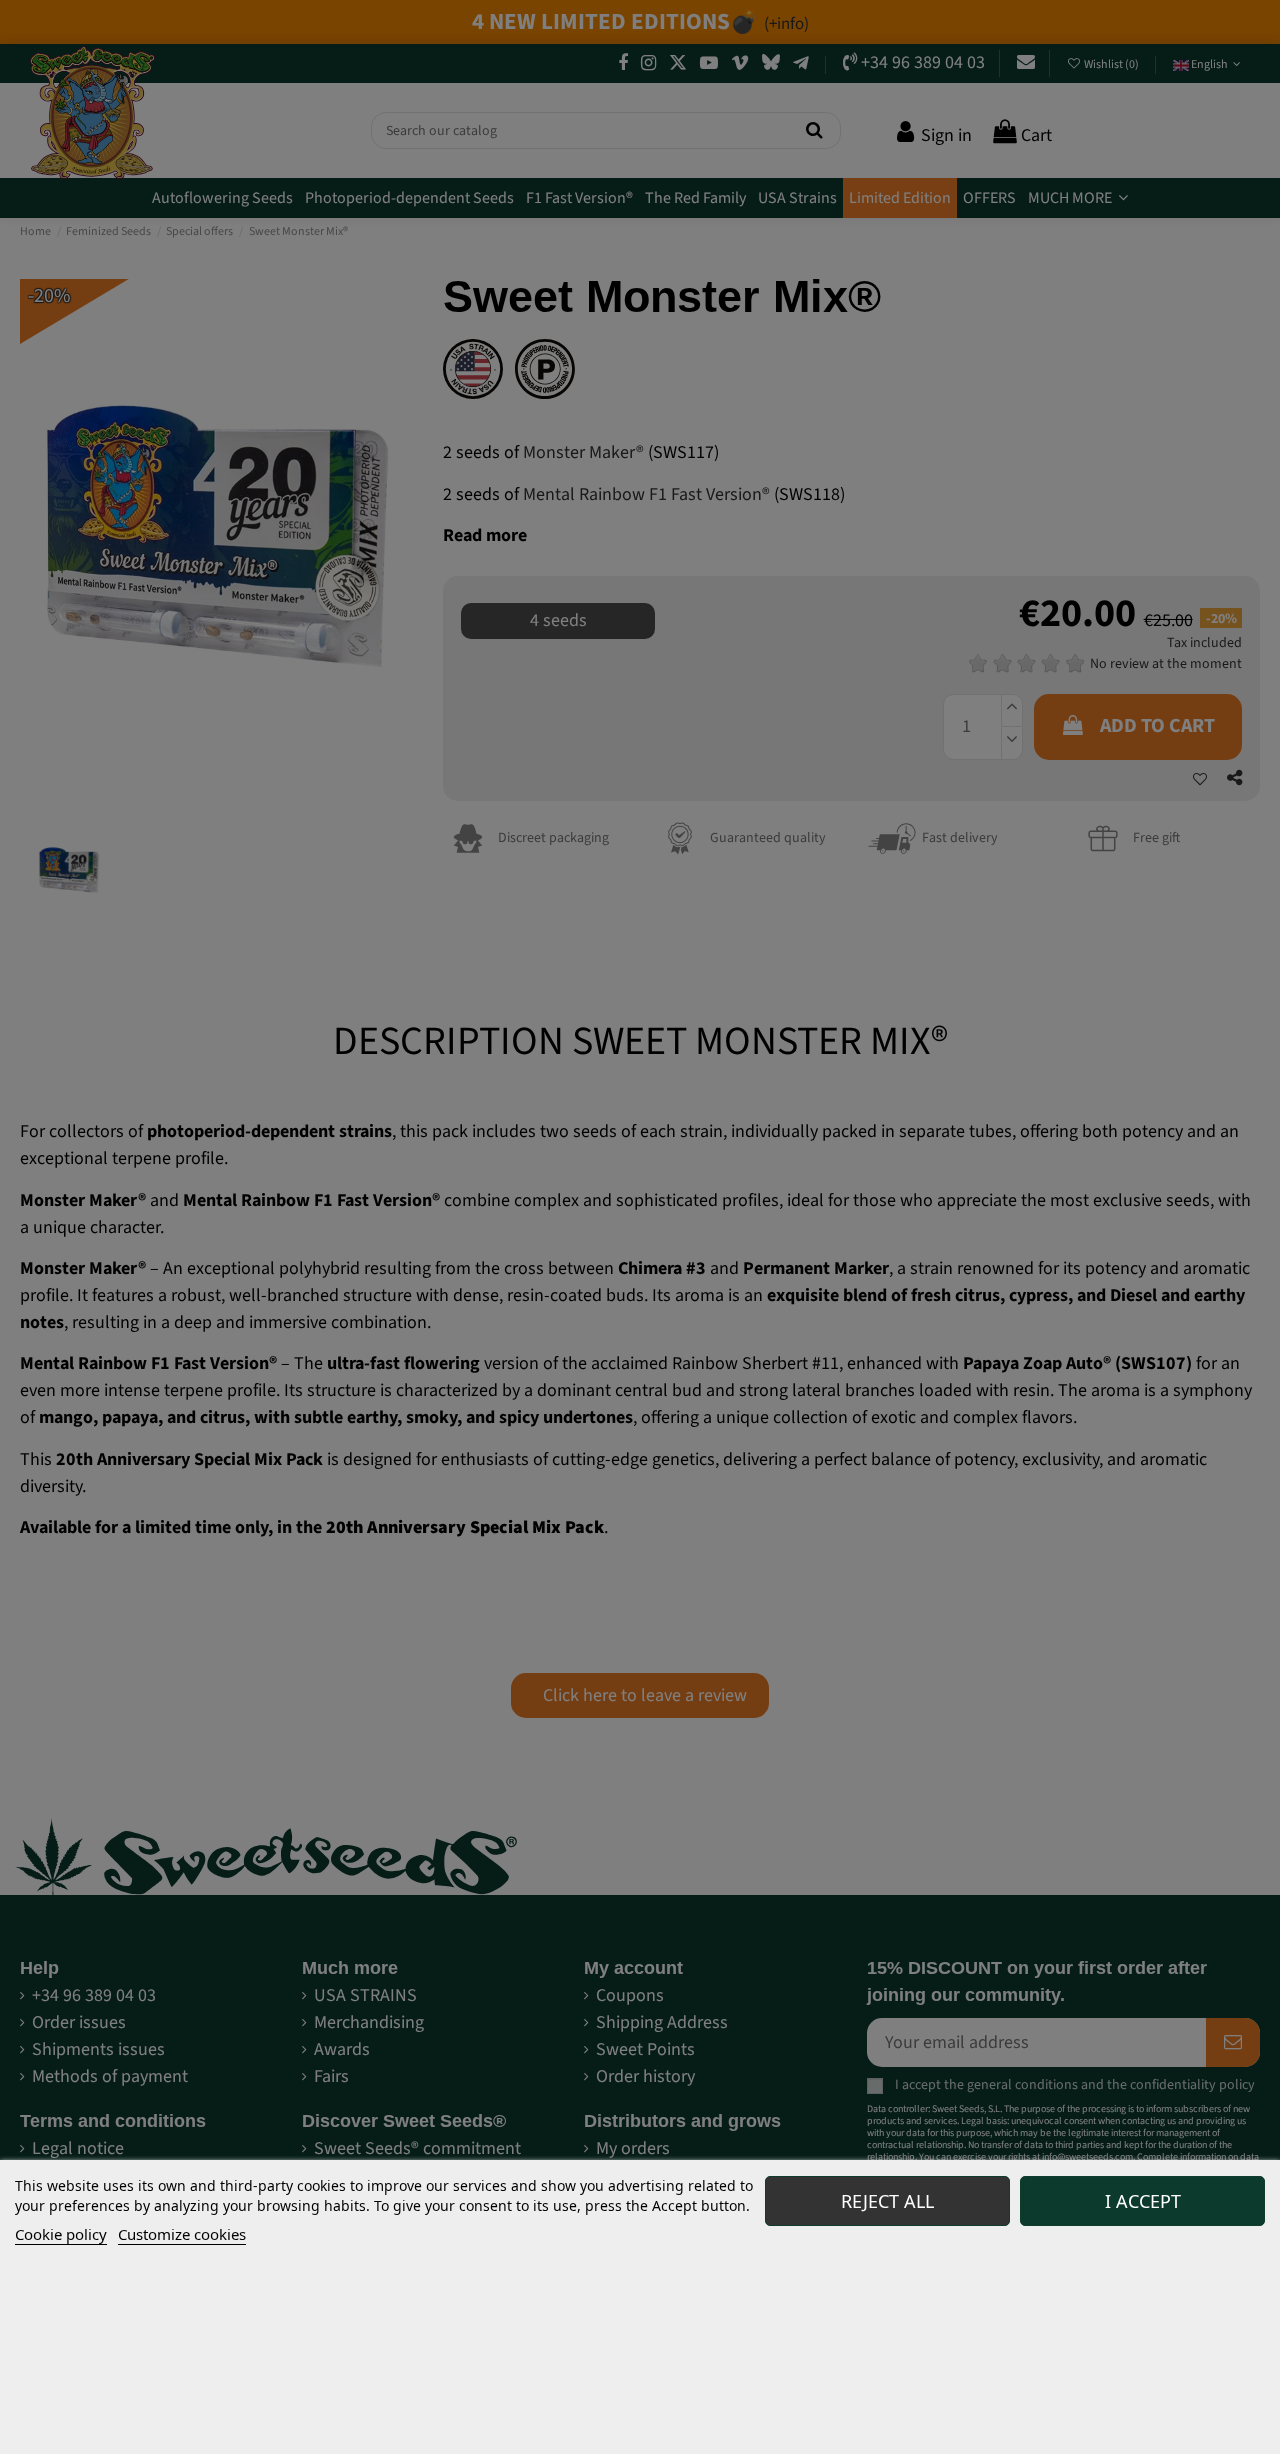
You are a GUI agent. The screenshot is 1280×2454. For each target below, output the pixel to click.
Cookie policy (61, 2234)
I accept (1143, 2201)
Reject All (887, 2201)
